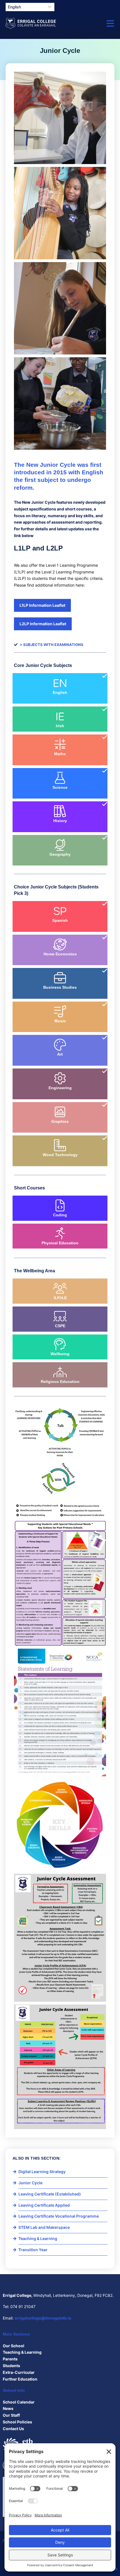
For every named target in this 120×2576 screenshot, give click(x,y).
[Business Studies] (60, 978)
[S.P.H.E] (60, 1288)
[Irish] (60, 716)
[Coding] (60, 1205)
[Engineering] (60, 1078)
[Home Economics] (60, 944)
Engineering (60, 1088)
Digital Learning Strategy (42, 2172)
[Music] (60, 1011)
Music (60, 1021)
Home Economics (60, 954)
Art (60, 1054)
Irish (60, 726)
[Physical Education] (60, 1233)
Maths (60, 754)
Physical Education (60, 1243)
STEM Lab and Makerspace (44, 2227)
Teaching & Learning (38, 2238)
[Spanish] (60, 911)
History (60, 821)
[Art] (60, 1045)
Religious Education (60, 1382)
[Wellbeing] (60, 1344)
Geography (60, 854)
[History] (60, 811)
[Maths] (60, 744)
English (60, 692)
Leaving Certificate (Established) (50, 2194)
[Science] (60, 778)
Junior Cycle (30, 2183)
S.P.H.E (60, 1298)
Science (60, 787)
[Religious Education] (60, 1372)
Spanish (60, 920)
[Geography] (60, 845)
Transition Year (33, 2250)
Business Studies (60, 987)
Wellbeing (60, 1354)
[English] (60, 683)
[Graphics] (60, 1112)
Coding (60, 1215)
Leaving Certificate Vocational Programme (59, 2216)
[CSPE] (60, 1316)
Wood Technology (60, 1155)
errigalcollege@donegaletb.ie (43, 2318)
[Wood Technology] (60, 1145)
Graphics (60, 1121)
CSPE (60, 1326)
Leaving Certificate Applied (44, 2205)
